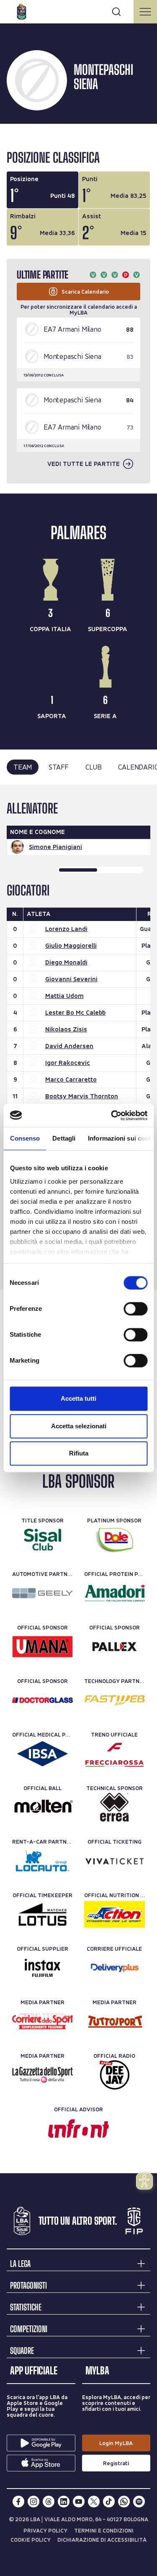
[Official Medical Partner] (42, 1754)
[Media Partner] (42, 2021)
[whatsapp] (124, 2502)
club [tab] (93, 767)
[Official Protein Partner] (115, 1593)
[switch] (135, 1309)
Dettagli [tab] (64, 1138)
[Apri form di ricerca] (116, 12)
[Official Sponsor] (42, 1647)
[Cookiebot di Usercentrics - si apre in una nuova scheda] (112, 1115)
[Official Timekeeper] (42, 1914)
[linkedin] (64, 2502)
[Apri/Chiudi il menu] (145, 12)
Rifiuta (79, 1453)
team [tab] (23, 767)
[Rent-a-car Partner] (42, 1861)
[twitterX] (94, 2502)
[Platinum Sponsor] (115, 1540)
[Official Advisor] (78, 2128)
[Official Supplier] (42, 1968)
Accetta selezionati (79, 1426)
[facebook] (18, 2502)
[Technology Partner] (115, 1700)
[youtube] (79, 2502)
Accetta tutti (78, 1398)
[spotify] (139, 2502)
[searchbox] (78, 10)
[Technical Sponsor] (115, 1807)
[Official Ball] (42, 1807)
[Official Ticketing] (115, 1861)
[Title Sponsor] (42, 1540)
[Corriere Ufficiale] (115, 1968)
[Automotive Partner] (42, 1593)
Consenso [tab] (25, 1138)
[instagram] (33, 2502)
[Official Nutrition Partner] (115, 1914)
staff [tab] (59, 767)
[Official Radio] (115, 2075)
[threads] (49, 2502)
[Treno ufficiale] (115, 1754)
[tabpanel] (78, 1037)
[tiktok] (109, 2502)
